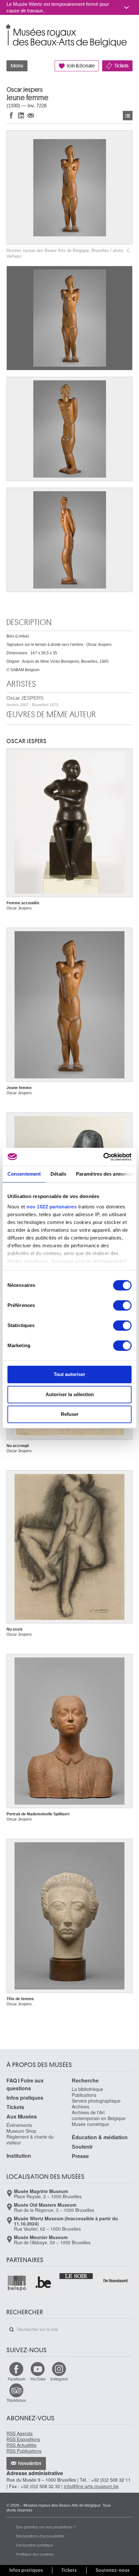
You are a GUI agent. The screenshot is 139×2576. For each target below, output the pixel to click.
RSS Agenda (20, 2433)
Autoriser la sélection (70, 1394)
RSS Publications (24, 2451)
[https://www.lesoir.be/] (76, 2276)
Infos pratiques (25, 2098)
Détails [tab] (58, 1174)
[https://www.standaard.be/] (116, 2281)
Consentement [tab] (24, 1174)
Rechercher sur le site (12, 2330)
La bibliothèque (87, 2089)
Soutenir (82, 2147)
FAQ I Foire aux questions (25, 2084)
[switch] (122, 1305)
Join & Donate (81, 66)
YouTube (38, 2379)
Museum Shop (21, 2131)
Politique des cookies (35, 2554)
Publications (84, 2095)
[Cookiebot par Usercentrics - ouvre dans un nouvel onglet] (103, 1157)
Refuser (70, 1414)
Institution (19, 2156)
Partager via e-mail (31, 115)
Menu (17, 66)
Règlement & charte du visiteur (30, 2140)
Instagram (59, 2379)
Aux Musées (22, 2116)
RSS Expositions (23, 2439)
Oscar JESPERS (32, 701)
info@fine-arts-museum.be (91, 2486)
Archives (80, 2107)
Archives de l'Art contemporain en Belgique (99, 2115)
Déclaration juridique (35, 2545)
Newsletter (30, 2463)
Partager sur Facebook (11, 115)
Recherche (85, 2080)
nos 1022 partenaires (52, 1207)
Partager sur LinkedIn (21, 115)
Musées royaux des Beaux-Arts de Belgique (7, 29)
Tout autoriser (69, 1374)
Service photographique (96, 2101)
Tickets (121, 66)
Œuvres (128, 116)
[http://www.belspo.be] (17, 2283)
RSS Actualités (21, 2445)
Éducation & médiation (100, 2137)
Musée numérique (90, 2124)
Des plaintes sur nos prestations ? (46, 2527)
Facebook (16, 2379)
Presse (80, 2156)
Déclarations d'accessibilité (40, 2536)
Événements (19, 2125)
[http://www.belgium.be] (44, 2283)
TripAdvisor (16, 2400)
